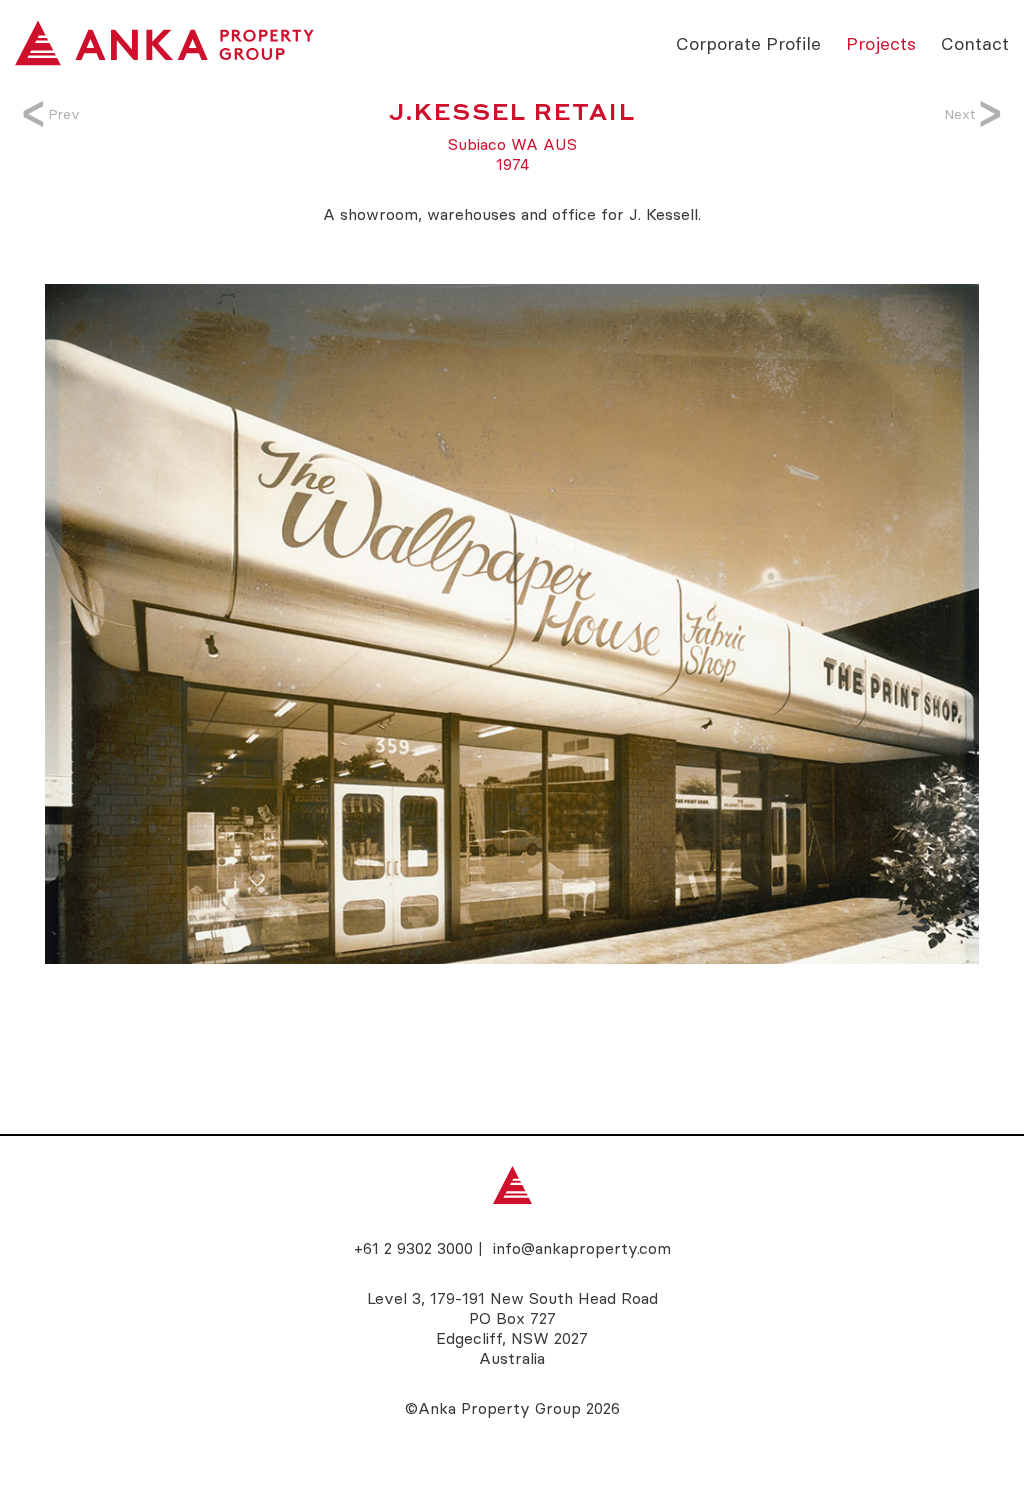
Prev (64, 114)
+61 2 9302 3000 (413, 1248)
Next (959, 114)
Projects (881, 42)
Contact (975, 42)
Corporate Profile (748, 42)
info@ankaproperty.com (582, 1248)
